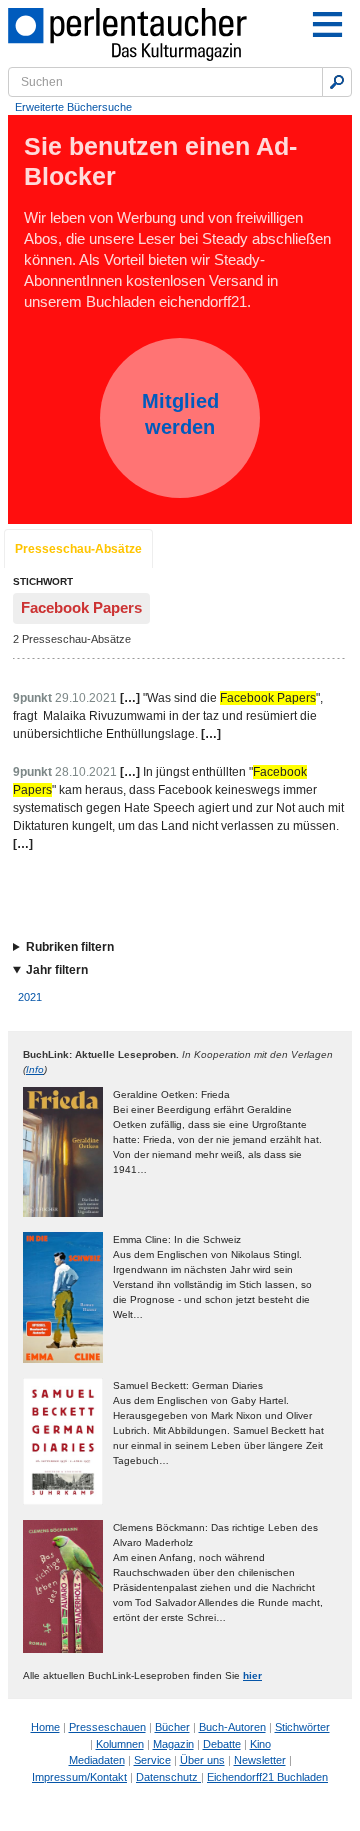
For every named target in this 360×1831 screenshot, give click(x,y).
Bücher (172, 1727)
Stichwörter (302, 1727)
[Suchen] (337, 82)
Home (45, 1727)
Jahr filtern (57, 970)
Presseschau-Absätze (78, 549)
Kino (260, 1744)
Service (152, 1760)
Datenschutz (168, 1777)
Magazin (173, 1744)
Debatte (222, 1744)
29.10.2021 (86, 698)
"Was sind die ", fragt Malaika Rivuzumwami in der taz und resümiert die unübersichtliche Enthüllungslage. (168, 716)
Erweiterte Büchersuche (73, 107)
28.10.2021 (86, 772)
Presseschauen (107, 1727)
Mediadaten (97, 1760)
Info (35, 1069)
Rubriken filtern (70, 947)
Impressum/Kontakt (79, 1777)
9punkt (32, 698)
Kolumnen (120, 1744)
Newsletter (260, 1760)
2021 (30, 997)
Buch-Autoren (232, 1727)
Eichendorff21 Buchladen (267, 1777)
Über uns (202, 1760)
